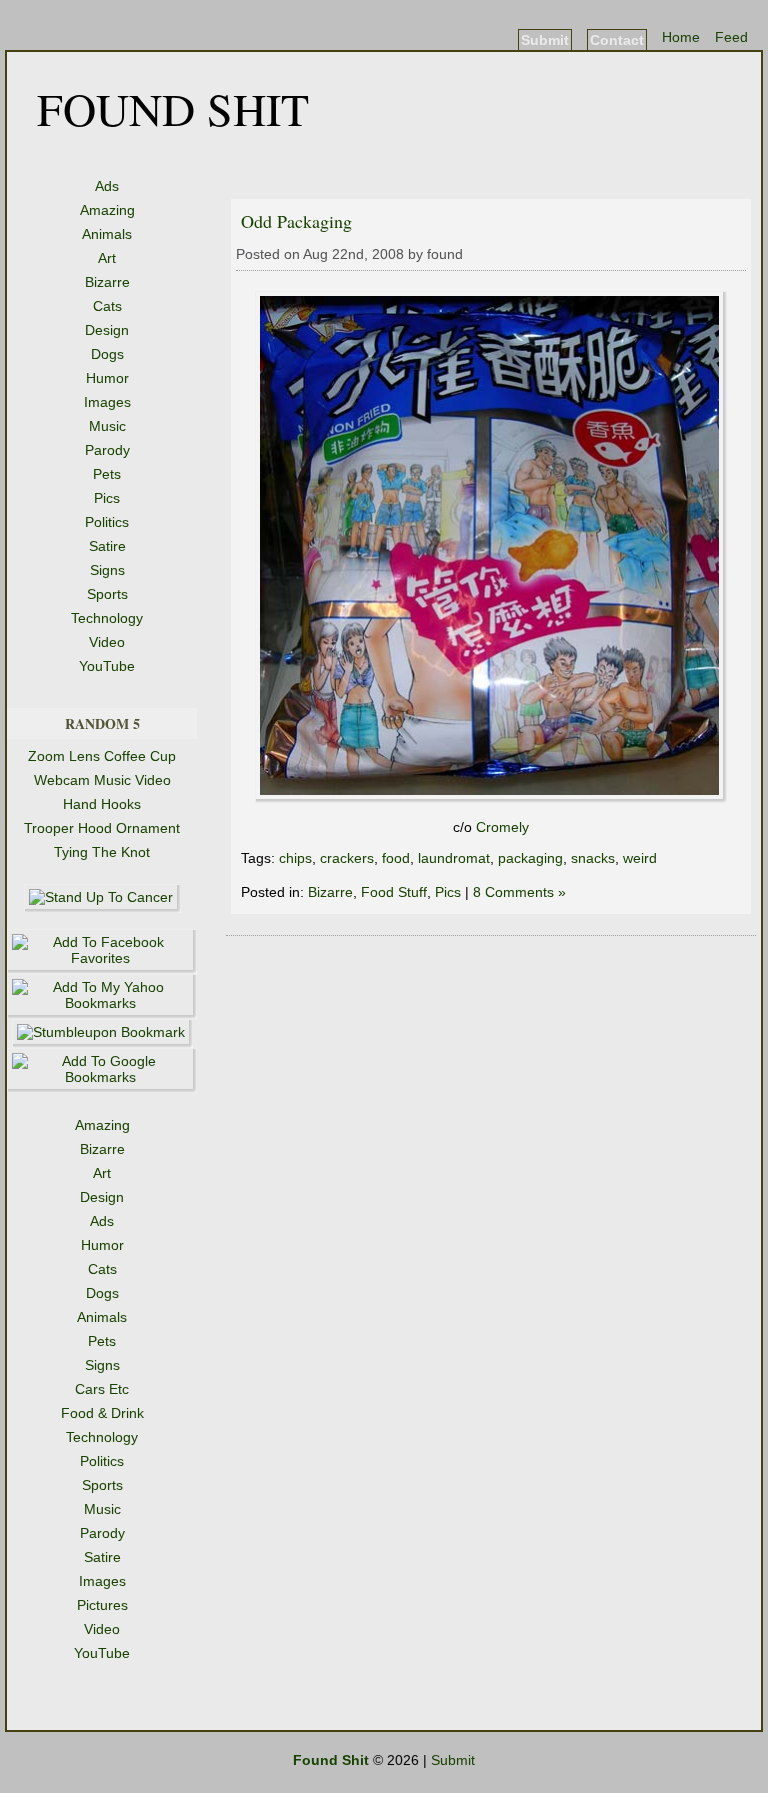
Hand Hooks (102, 804)
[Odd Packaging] (491, 798)
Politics (107, 522)
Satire (107, 546)
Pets (107, 474)
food (396, 858)
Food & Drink (102, 1413)
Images (107, 402)
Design (107, 330)
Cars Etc (102, 1389)
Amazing (107, 210)
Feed (731, 37)
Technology (107, 618)
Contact (617, 40)
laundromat (454, 858)
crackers (347, 858)
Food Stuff (394, 892)
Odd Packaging (296, 221)
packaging (530, 858)
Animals (107, 234)
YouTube (107, 666)
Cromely (502, 827)
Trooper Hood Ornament (102, 828)
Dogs (107, 354)
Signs (107, 570)
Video (107, 642)
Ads (107, 186)
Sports (107, 594)
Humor (107, 378)
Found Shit (173, 108)
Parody (107, 450)
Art (107, 258)
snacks (593, 858)
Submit (545, 40)
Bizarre (107, 282)
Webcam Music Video (102, 780)
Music (107, 426)
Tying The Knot (102, 852)
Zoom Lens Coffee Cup (102, 756)
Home (681, 37)
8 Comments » (519, 892)
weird (640, 858)
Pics (107, 498)
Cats (107, 306)
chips (295, 858)
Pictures (102, 1605)
